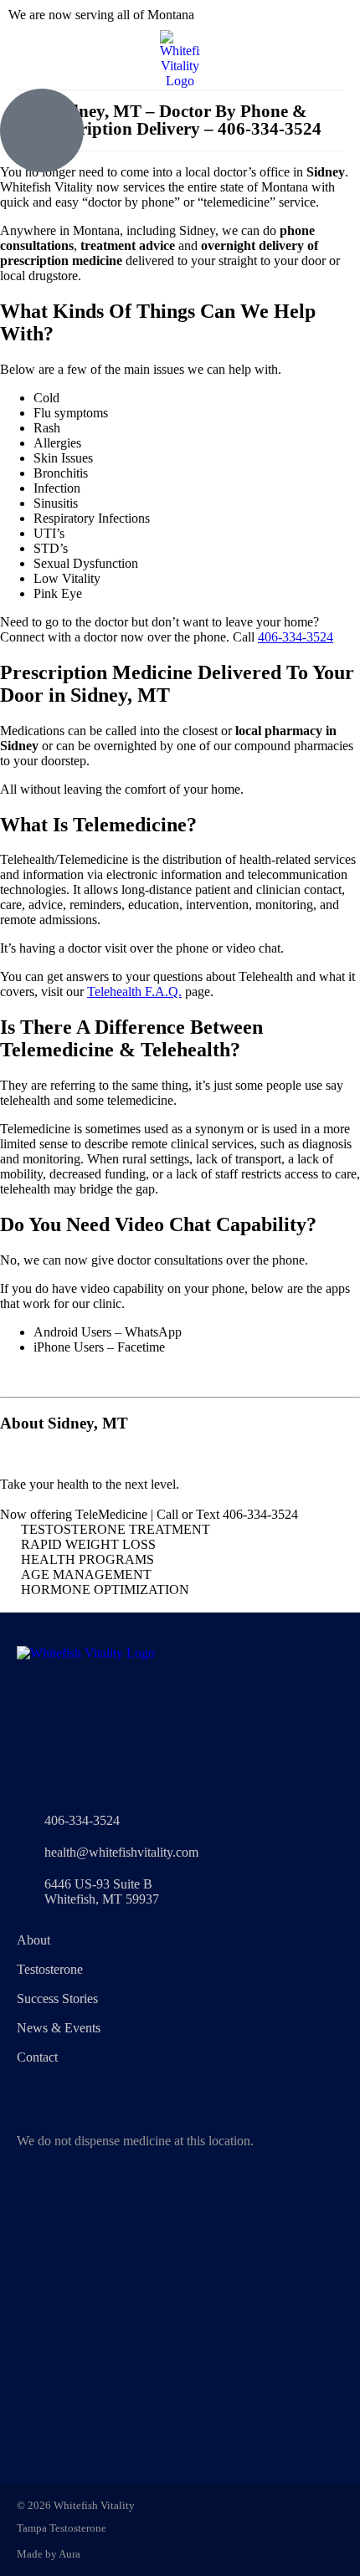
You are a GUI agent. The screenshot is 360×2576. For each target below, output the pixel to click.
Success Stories (57, 1998)
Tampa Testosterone (62, 2528)
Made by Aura (49, 2554)
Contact (37, 2057)
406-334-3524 (296, 637)
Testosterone (50, 1969)
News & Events (59, 2028)
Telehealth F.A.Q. (134, 992)
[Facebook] (26, 2100)
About (33, 1940)
